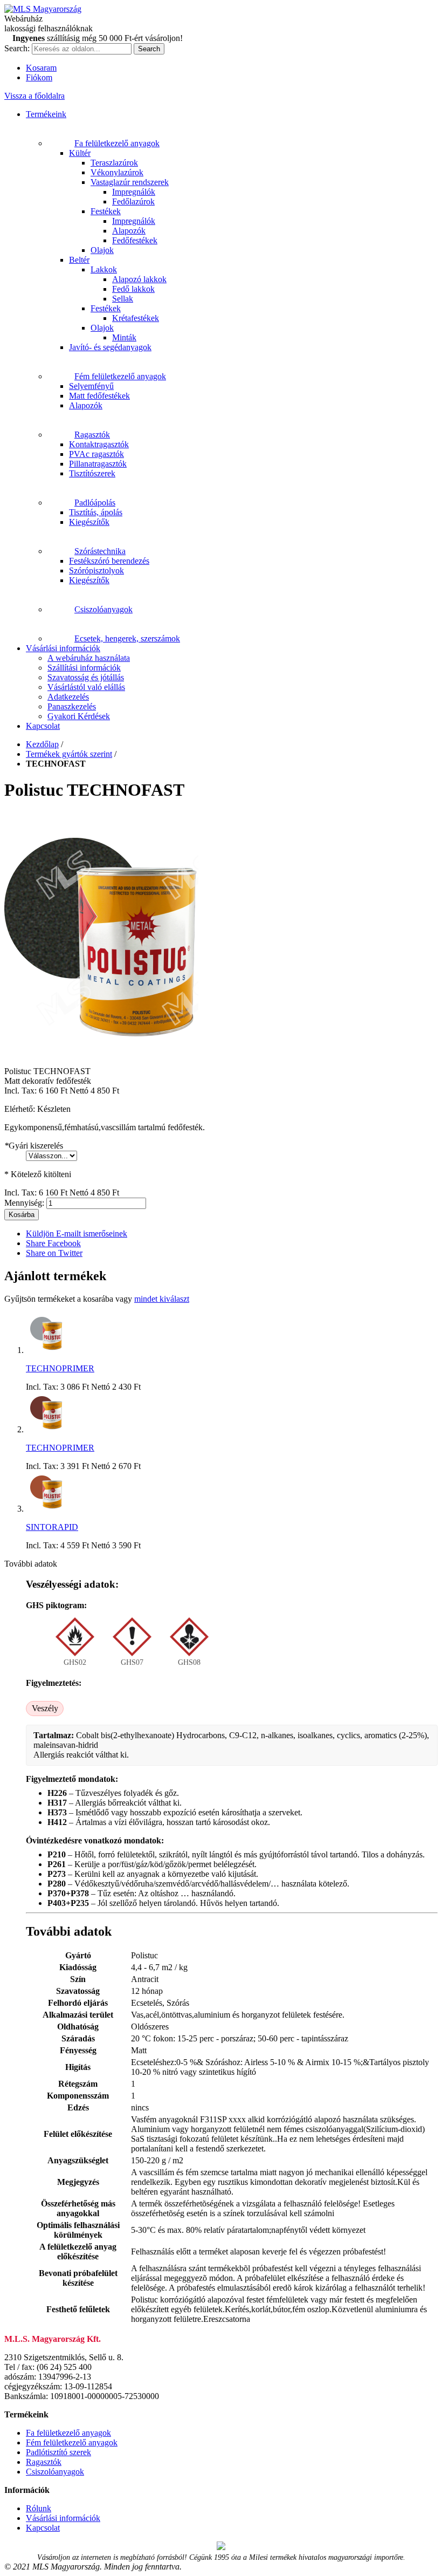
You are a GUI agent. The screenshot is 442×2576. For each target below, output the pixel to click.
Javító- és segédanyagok (110, 347)
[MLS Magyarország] (43, 9)
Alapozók (129, 231)
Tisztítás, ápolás (96, 512)
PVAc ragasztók (96, 454)
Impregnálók (134, 192)
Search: (17, 48)
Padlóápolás (95, 503)
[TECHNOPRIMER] (46, 1350)
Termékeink (46, 114)
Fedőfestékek (135, 240)
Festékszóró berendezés (109, 561)
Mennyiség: (24, 1203)
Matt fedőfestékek (99, 396)
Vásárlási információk (63, 648)
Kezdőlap (42, 744)
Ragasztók (92, 435)
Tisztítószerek (92, 473)
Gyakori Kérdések (79, 716)
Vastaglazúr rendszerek (130, 182)
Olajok (102, 250)
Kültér (80, 153)
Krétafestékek (136, 318)
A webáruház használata (89, 658)
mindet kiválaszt (162, 1299)
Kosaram (41, 68)
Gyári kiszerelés (34, 1146)
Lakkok (104, 269)
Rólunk (39, 2508)
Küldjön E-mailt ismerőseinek (77, 1234)
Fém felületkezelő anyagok (120, 376)
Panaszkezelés (72, 706)
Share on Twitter (54, 1253)
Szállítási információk (84, 668)
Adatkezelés (68, 697)
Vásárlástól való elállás (86, 687)
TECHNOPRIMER (60, 1368)
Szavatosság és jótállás (86, 677)
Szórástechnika (100, 551)
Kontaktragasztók (99, 444)
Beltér (79, 260)
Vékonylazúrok (117, 172)
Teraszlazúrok (114, 163)
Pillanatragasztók (98, 464)
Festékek (106, 211)
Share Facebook (53, 1243)
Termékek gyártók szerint (69, 754)
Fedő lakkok (133, 289)
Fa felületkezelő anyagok (117, 143)
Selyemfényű (91, 386)
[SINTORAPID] (46, 1509)
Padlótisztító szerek (58, 2452)
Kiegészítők (89, 522)
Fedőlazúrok (133, 201)
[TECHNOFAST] (101, 1052)
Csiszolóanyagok (103, 609)
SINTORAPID (52, 1527)
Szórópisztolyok (96, 570)
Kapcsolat (43, 726)
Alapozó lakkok (139, 279)
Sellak (123, 299)
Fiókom (39, 77)
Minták (124, 337)
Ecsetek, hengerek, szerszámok (127, 638)
